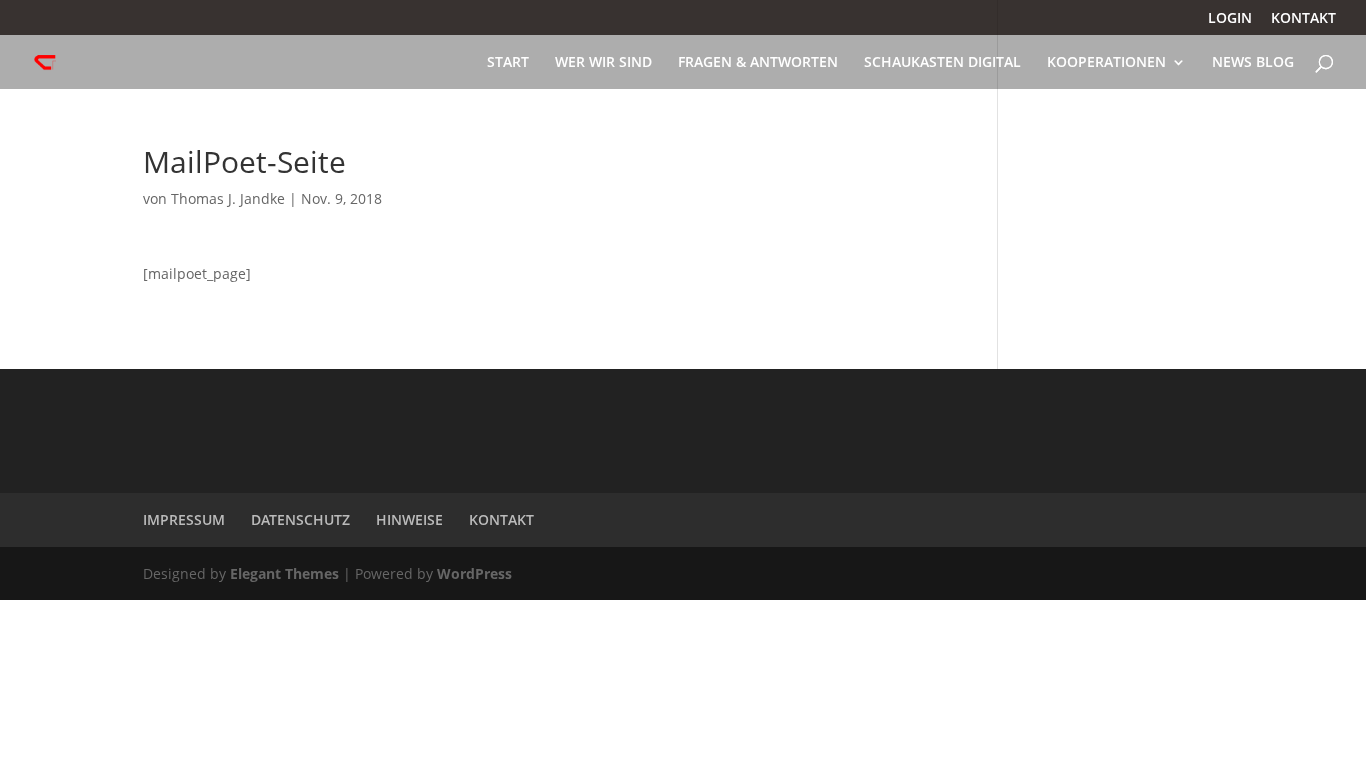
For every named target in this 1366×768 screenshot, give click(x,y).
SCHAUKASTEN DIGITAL (942, 63)
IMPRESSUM (184, 519)
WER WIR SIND (603, 63)
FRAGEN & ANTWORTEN (758, 63)
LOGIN (1230, 19)
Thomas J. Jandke (228, 198)
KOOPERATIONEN (1106, 63)
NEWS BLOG (1253, 63)
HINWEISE (409, 519)
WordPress (474, 573)
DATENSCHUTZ (300, 519)
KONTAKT (1303, 19)
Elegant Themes (284, 573)
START (508, 63)
